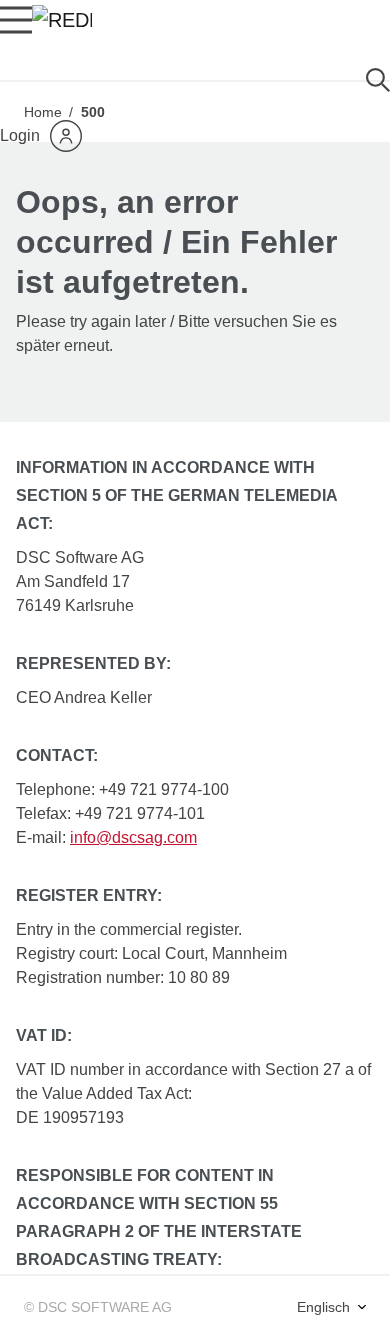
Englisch (325, 1307)
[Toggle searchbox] (378, 80)
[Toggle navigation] (16, 20)
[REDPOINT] (62, 20)
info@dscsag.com (133, 837)
